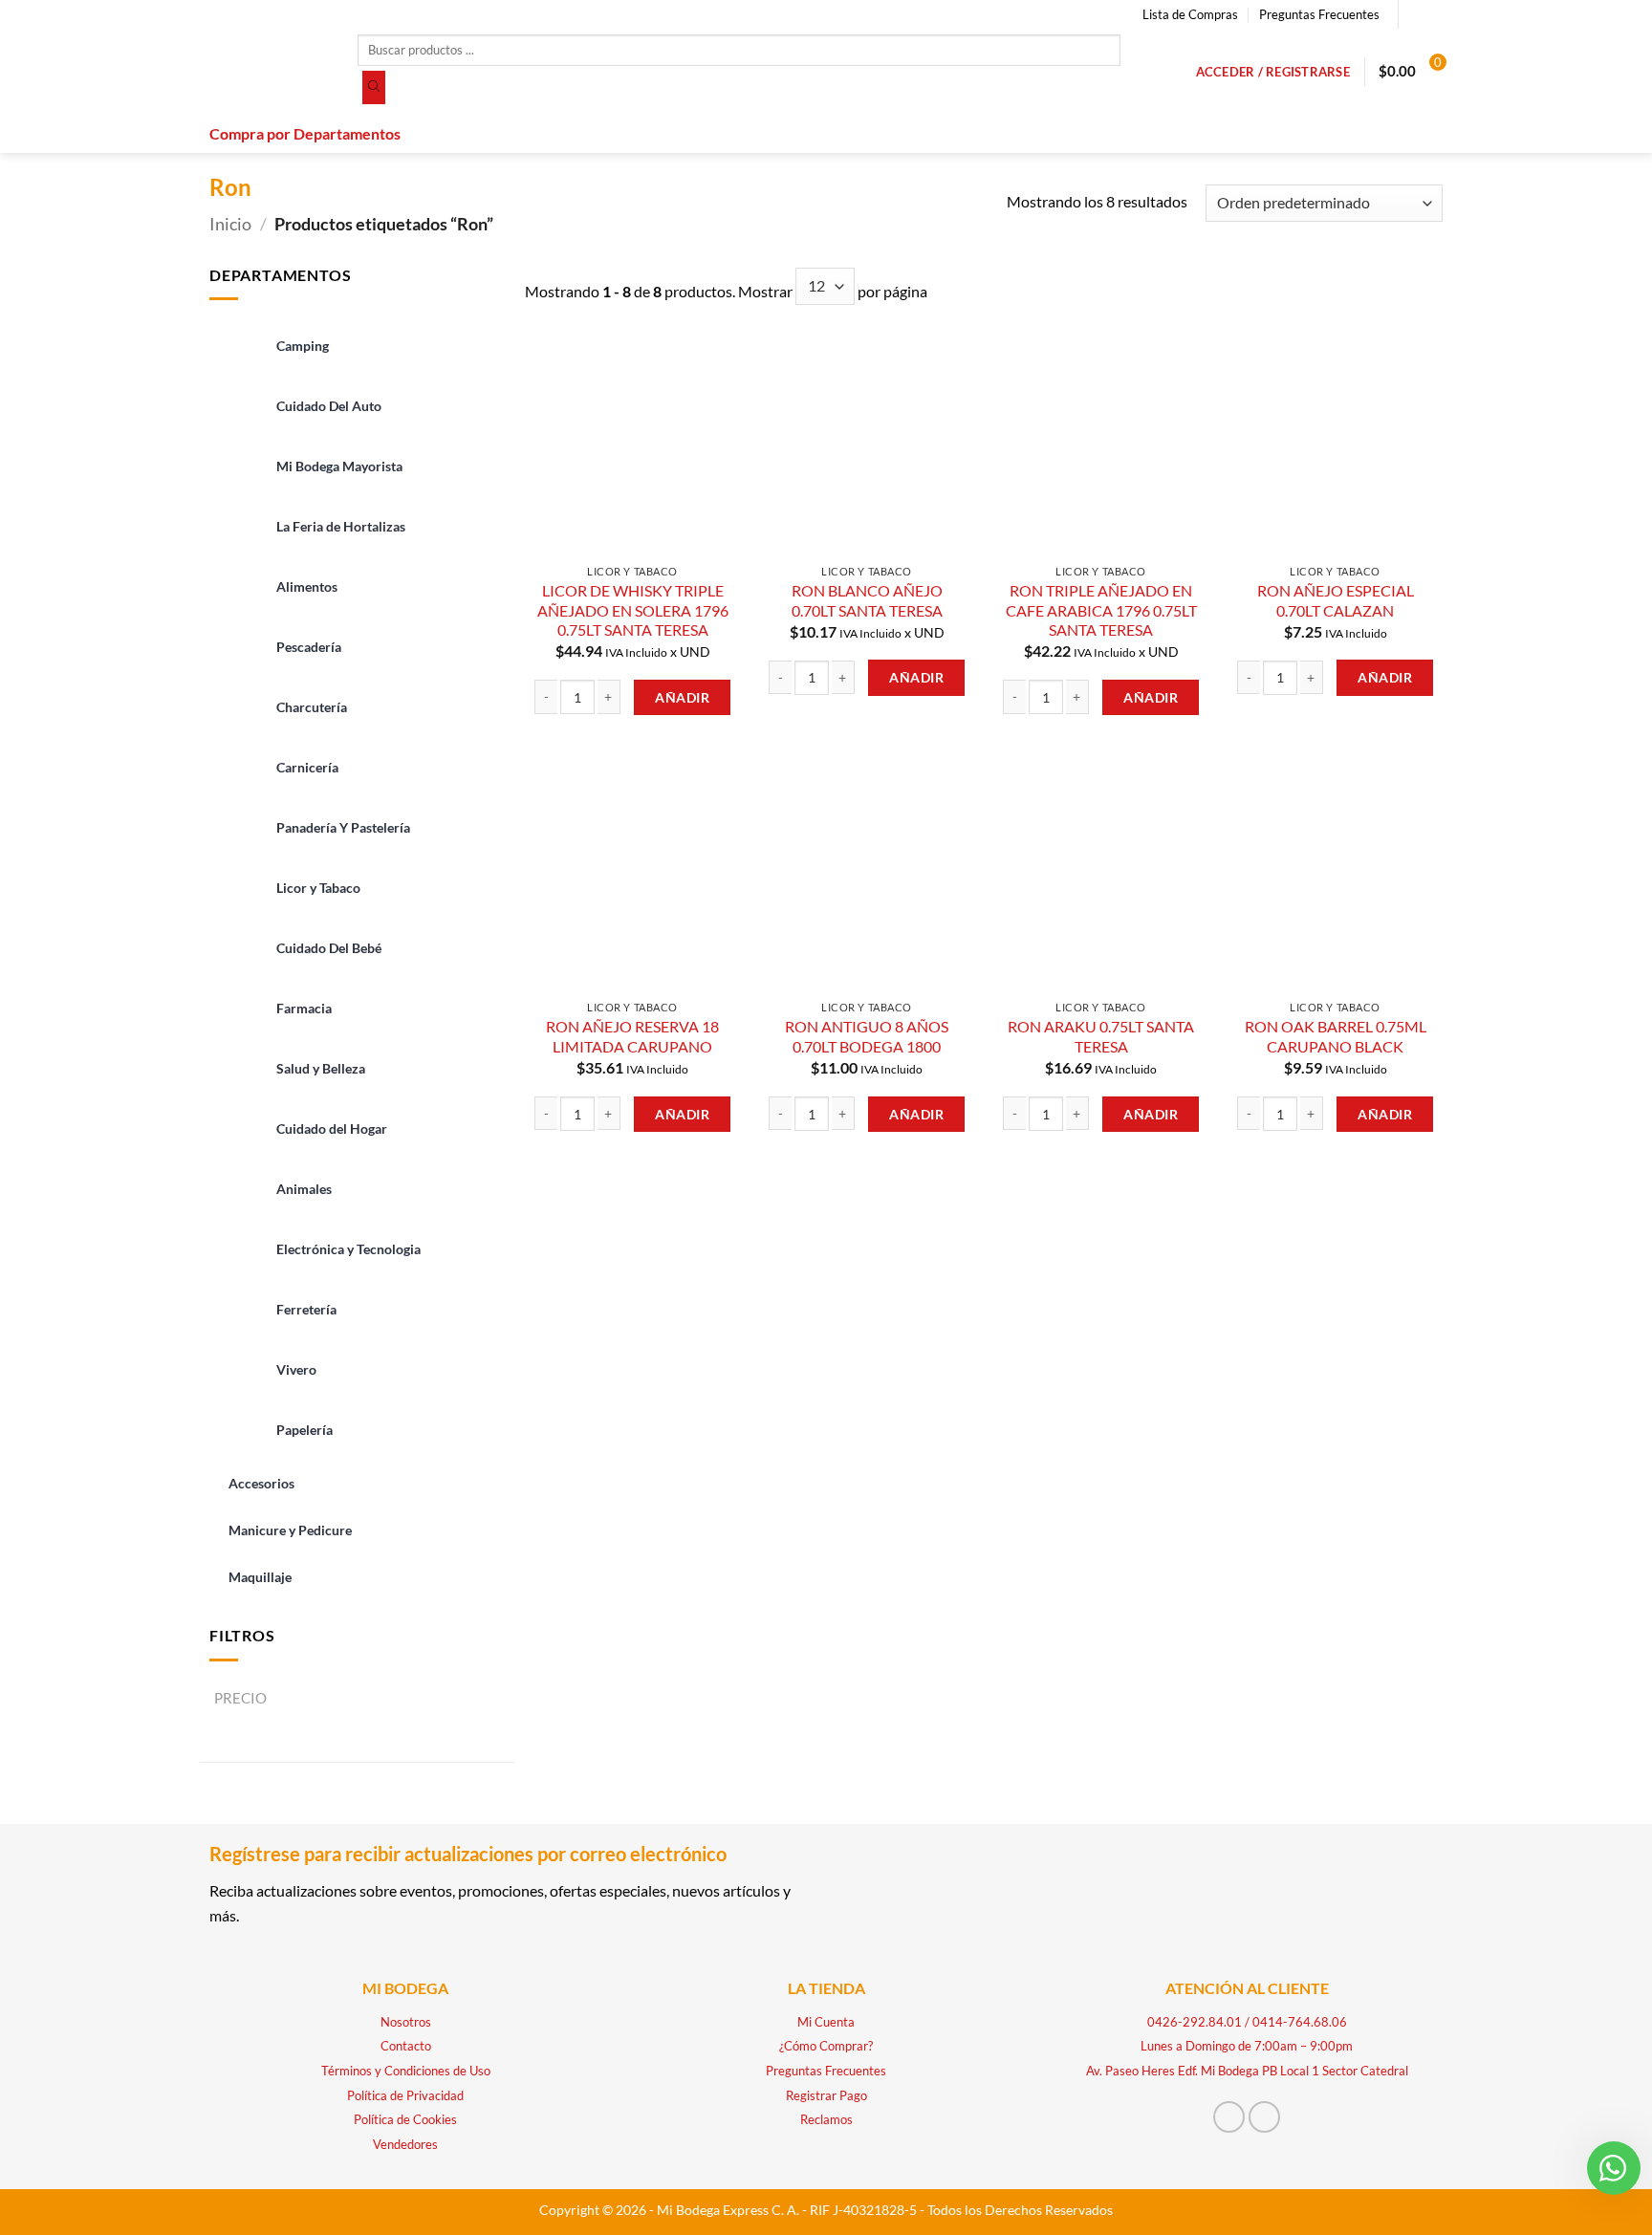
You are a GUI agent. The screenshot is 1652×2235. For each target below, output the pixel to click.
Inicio (230, 224)
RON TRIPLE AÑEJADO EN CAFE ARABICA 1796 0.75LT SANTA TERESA (1101, 610)
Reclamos (826, 2119)
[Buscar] (374, 88)
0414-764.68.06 (1300, 2022)
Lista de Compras (1190, 14)
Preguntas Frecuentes (1319, 14)
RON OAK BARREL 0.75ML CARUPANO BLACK (1336, 1036)
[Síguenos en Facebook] (1415, 14)
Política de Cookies (405, 2119)
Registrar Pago (826, 2095)
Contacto (406, 2046)
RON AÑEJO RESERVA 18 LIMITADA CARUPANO (632, 1036)
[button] (1273, 72)
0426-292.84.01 (1195, 2022)
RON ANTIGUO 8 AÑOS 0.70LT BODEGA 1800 (867, 1036)
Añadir (682, 697)
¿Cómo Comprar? (826, 2046)
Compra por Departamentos (305, 133)
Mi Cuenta (826, 2022)
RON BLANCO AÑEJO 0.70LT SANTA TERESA (867, 600)
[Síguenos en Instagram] (1433, 14)
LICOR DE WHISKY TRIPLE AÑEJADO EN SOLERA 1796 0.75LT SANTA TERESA (633, 610)
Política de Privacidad (405, 2095)
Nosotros (406, 2022)
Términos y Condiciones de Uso (406, 2071)
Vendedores (405, 2144)
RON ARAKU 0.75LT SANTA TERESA (1101, 1036)
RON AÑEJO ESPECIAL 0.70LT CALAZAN (1336, 600)
